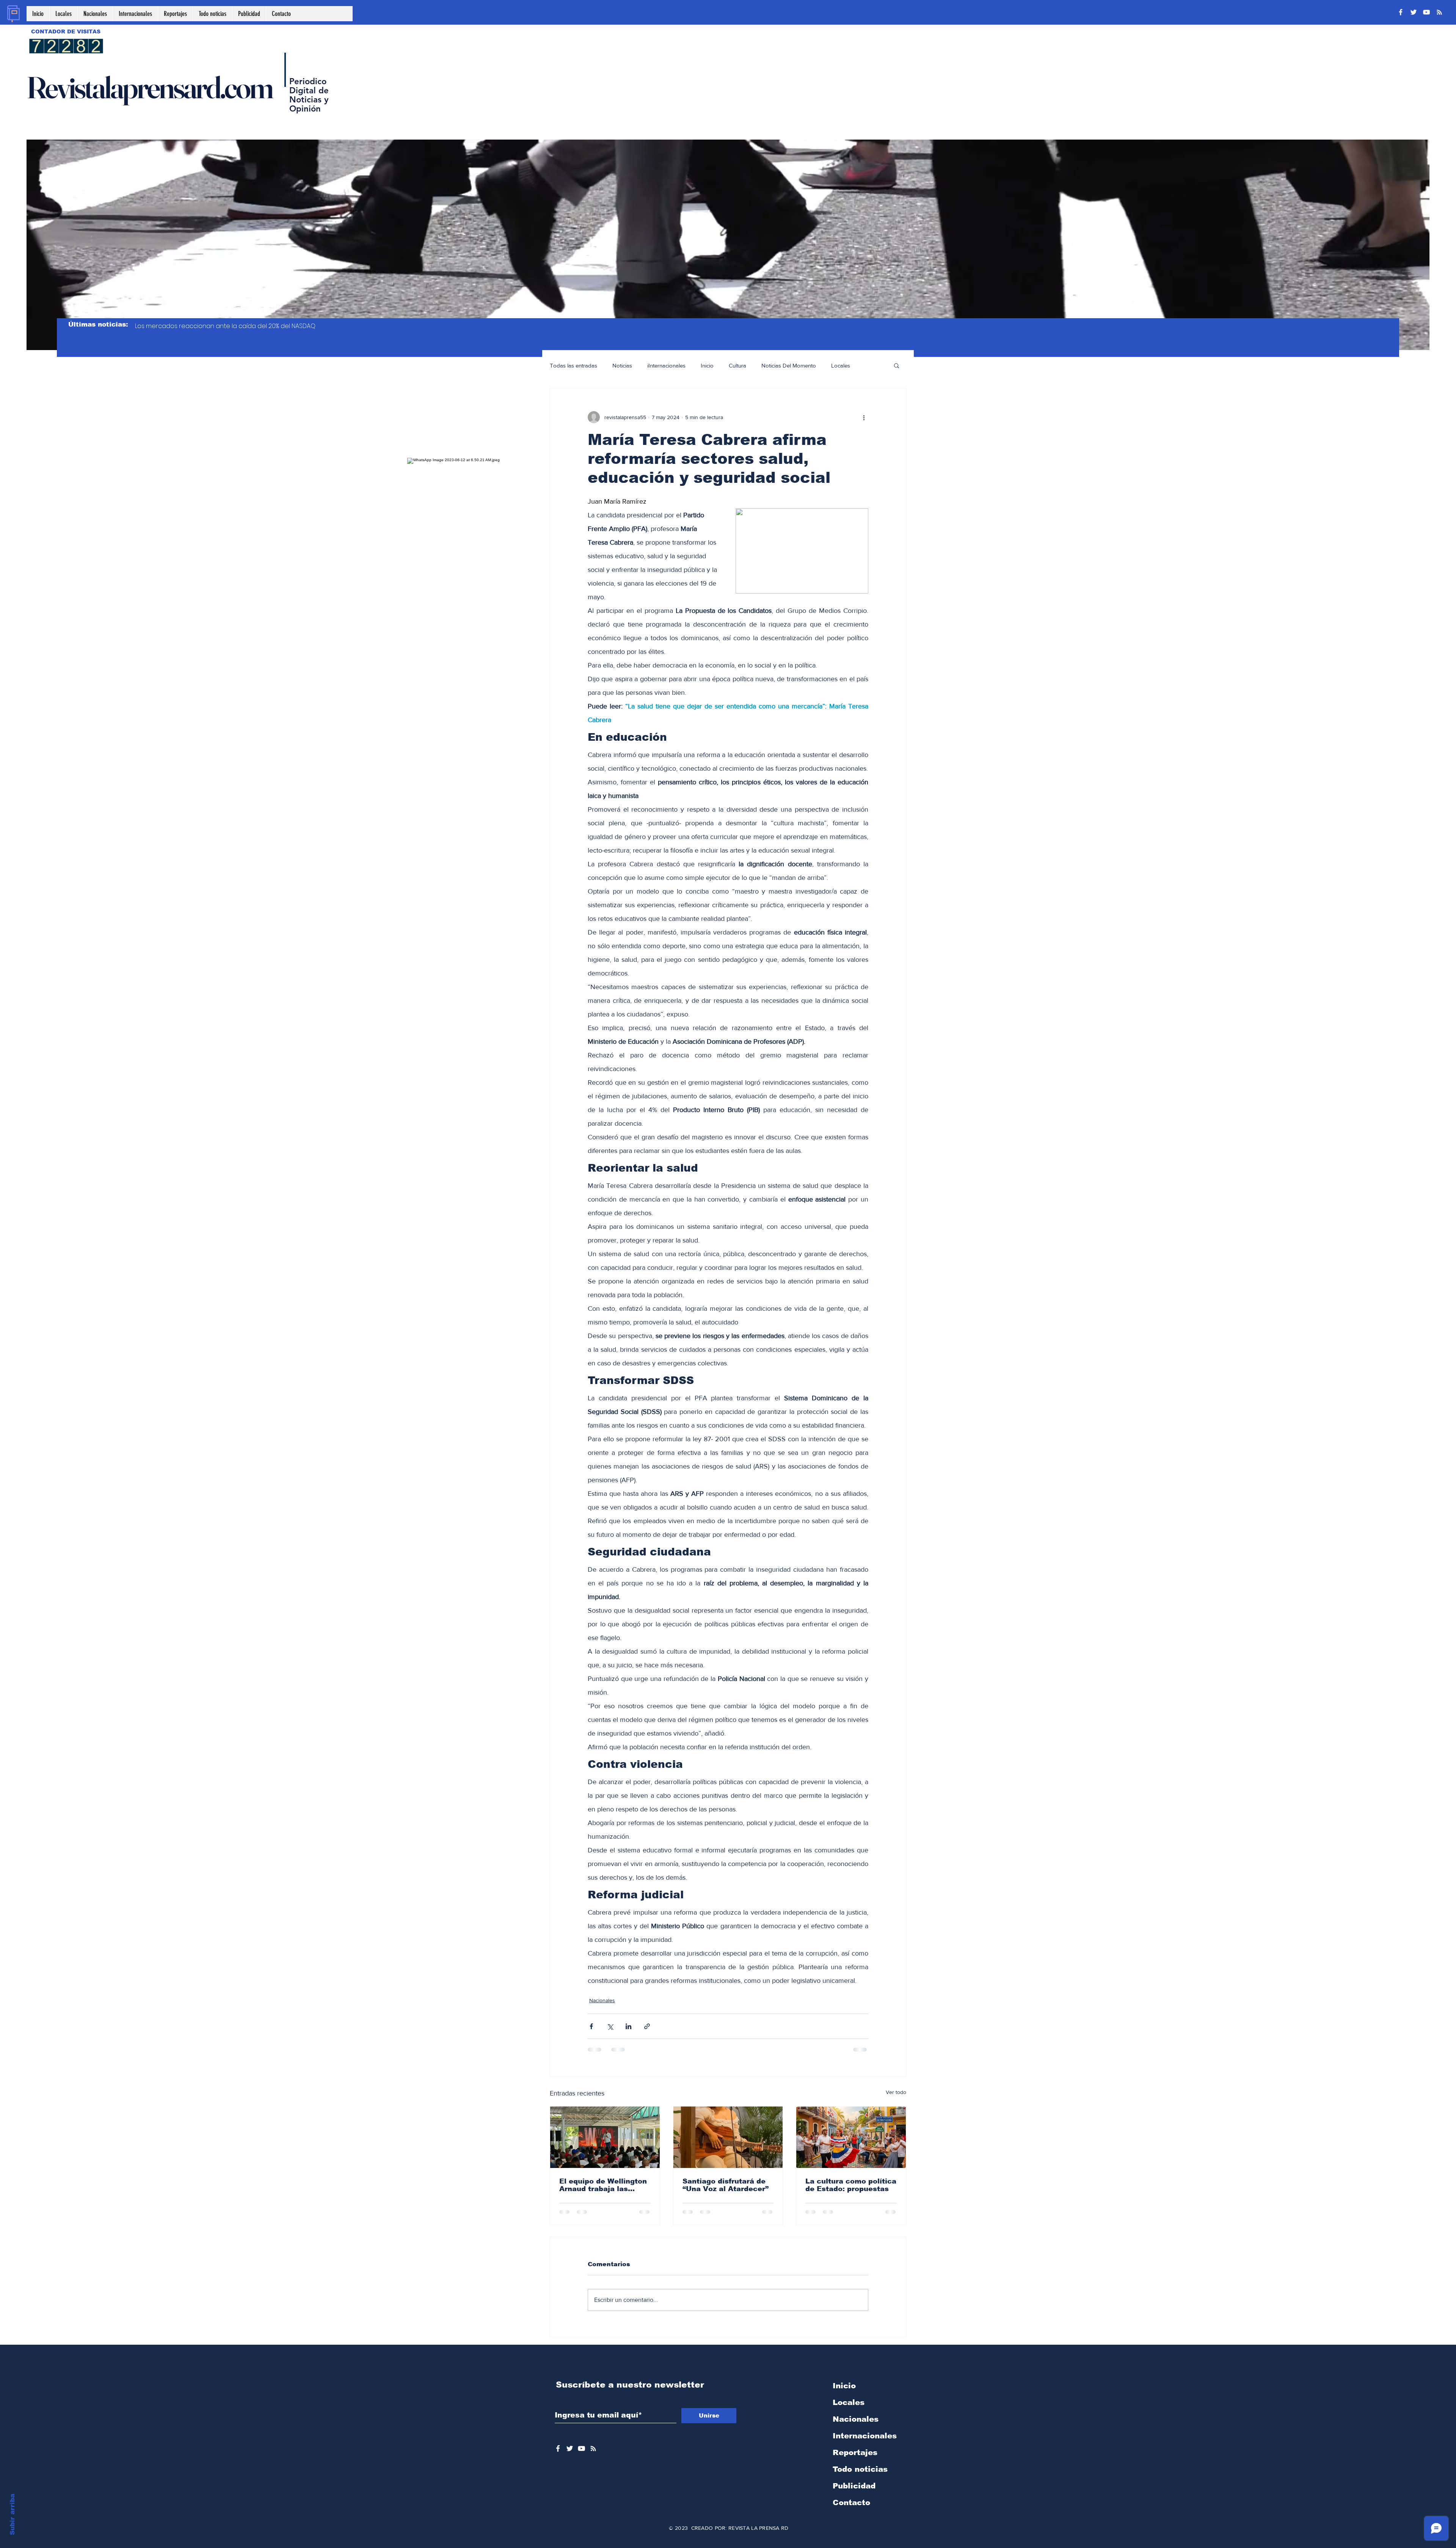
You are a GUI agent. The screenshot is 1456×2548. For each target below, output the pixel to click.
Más (870, 365)
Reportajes (855, 2452)
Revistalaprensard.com (149, 87)
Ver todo (896, 2092)
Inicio (707, 365)
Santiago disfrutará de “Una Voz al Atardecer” (726, 2185)
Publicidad (854, 2486)
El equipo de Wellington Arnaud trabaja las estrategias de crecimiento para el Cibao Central (603, 2185)
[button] (897, 365)
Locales (841, 365)
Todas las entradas (573, 365)
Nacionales (602, 2000)
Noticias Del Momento (789, 365)
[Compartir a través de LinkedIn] (628, 2026)
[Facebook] (1401, 12)
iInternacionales (666, 365)
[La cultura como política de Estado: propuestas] (851, 2137)
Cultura (737, 365)
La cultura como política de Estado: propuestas (851, 2185)
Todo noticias (860, 2469)
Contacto (851, 2502)
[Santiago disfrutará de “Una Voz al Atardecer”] (728, 2137)
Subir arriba (12, 2514)
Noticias (622, 365)
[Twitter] (1414, 12)
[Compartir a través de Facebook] (591, 2026)
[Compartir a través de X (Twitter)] (610, 2026)
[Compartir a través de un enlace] (647, 2026)
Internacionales (865, 2436)
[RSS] (1439, 12)
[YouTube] (1426, 12)
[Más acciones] (864, 417)
